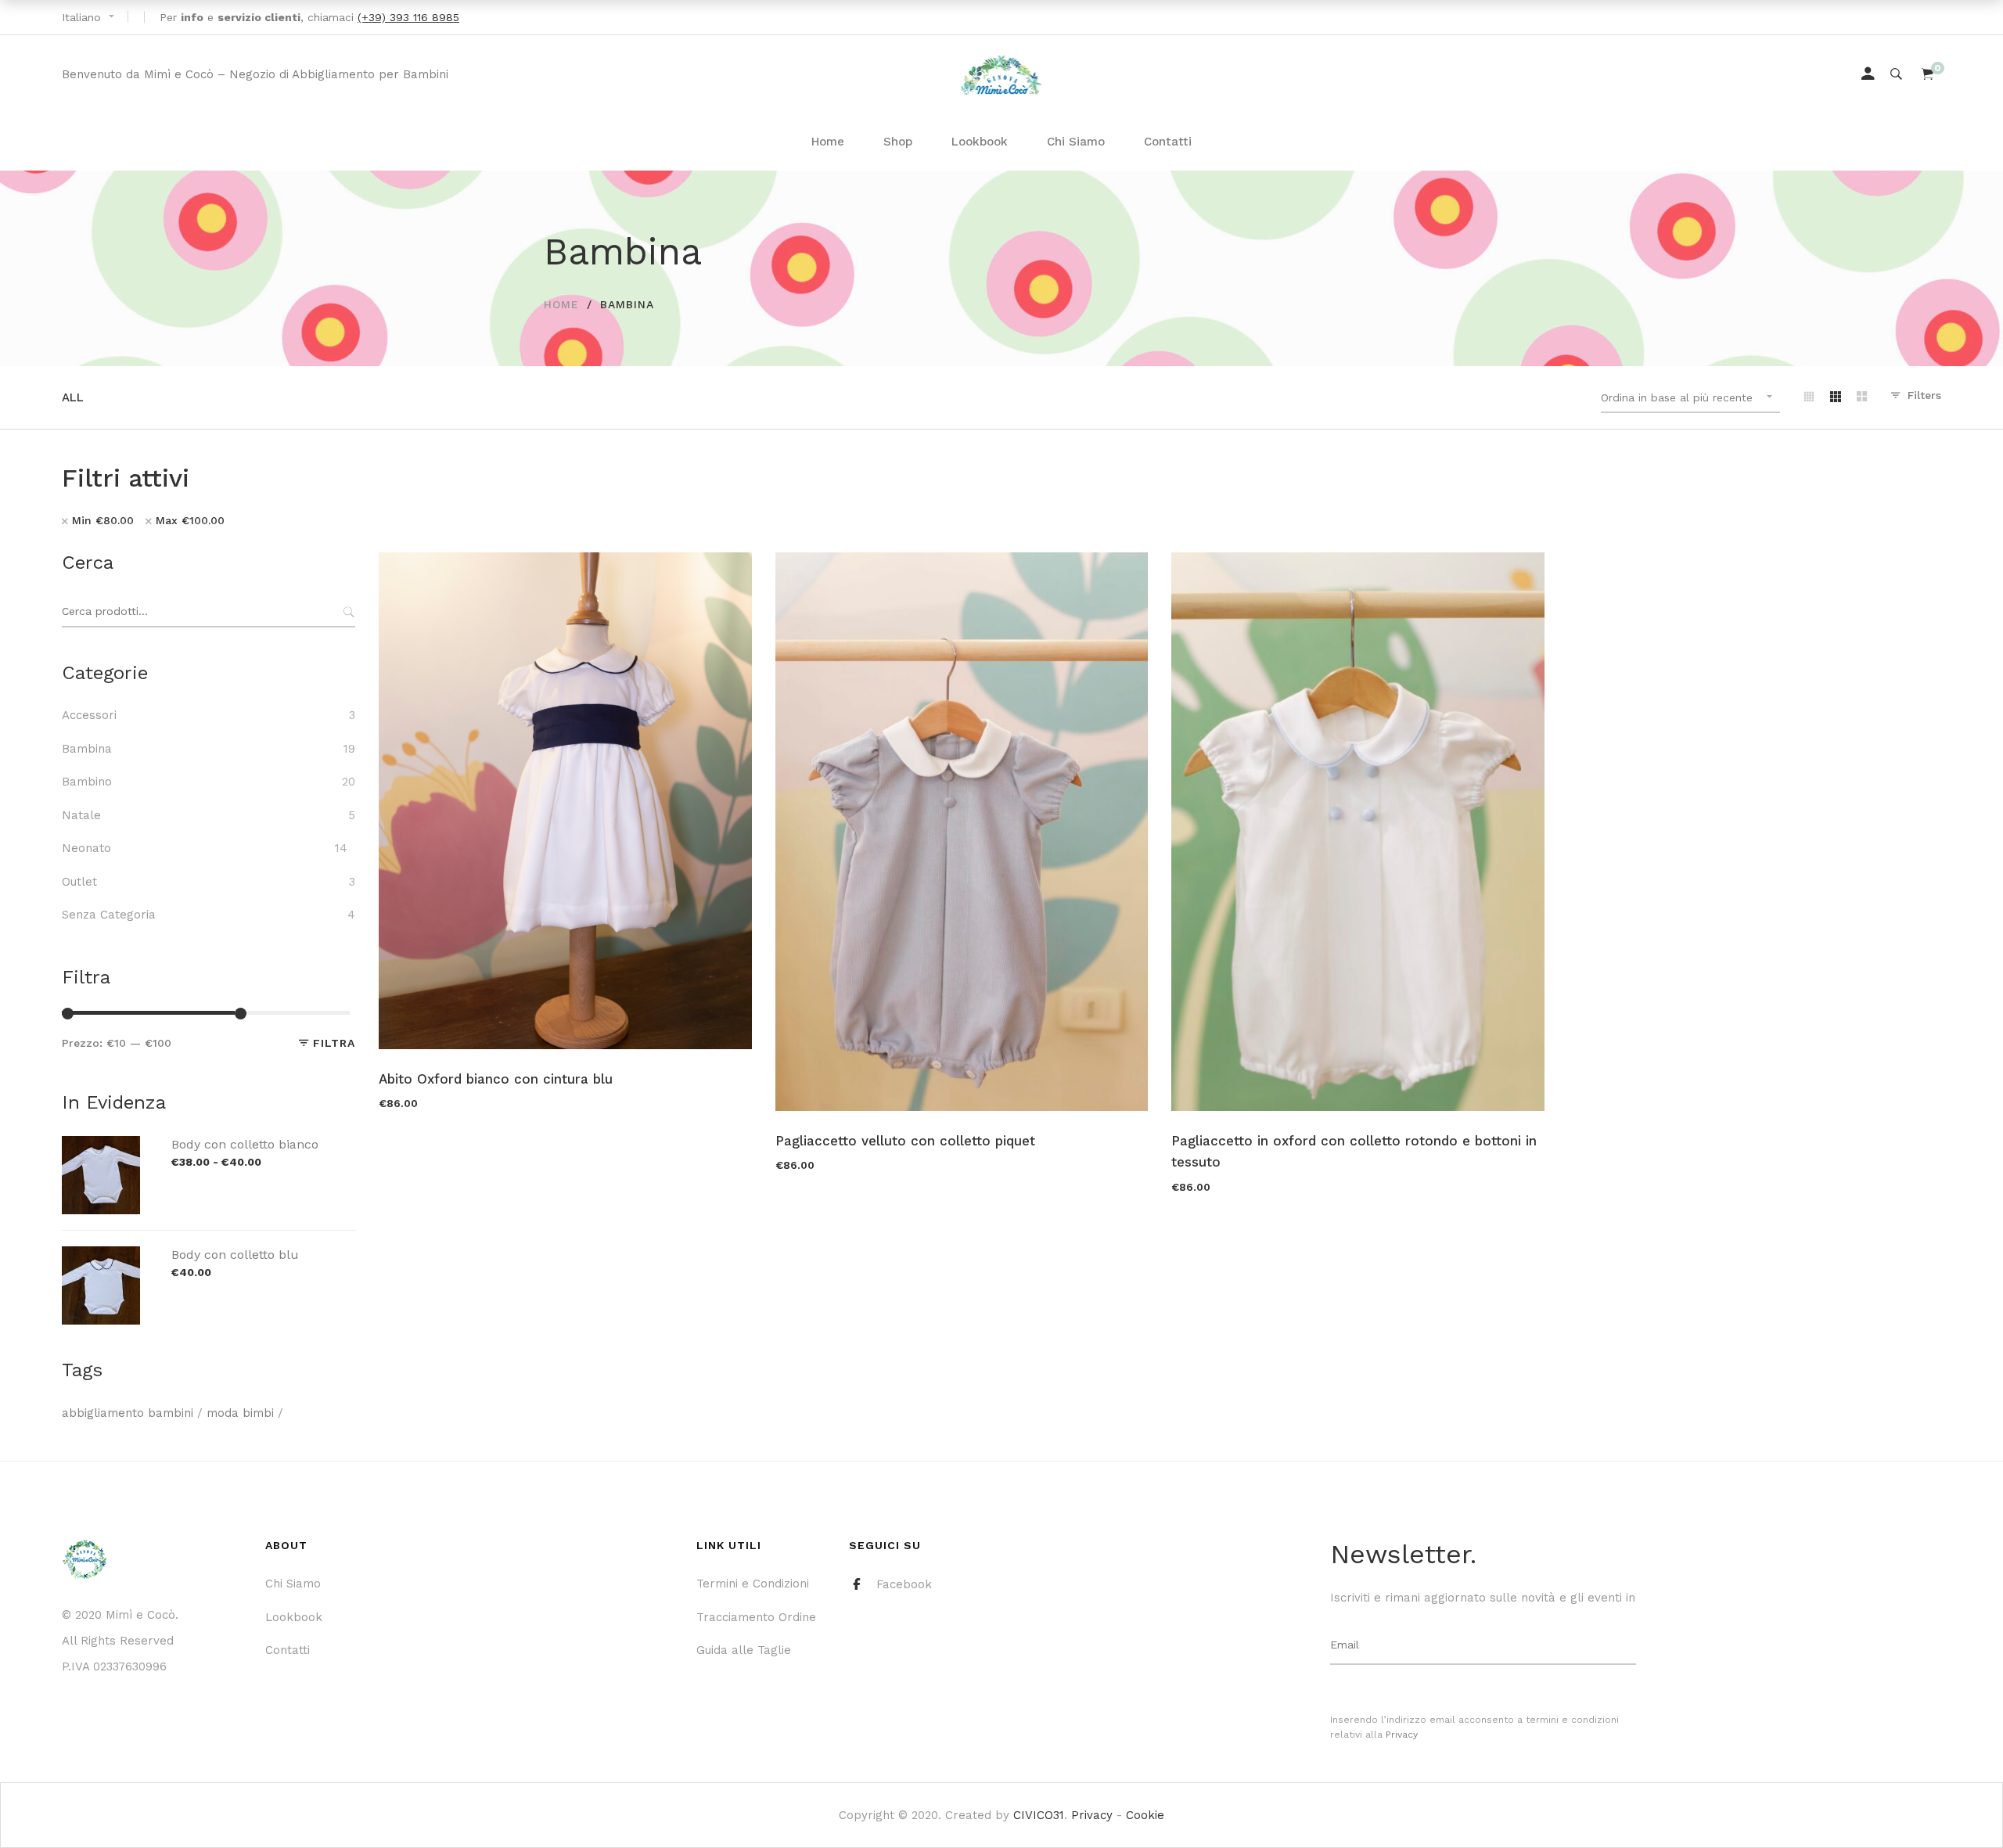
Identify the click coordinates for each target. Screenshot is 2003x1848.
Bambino (87, 782)
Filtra (334, 1043)
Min (103, 520)
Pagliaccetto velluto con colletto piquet (905, 1141)
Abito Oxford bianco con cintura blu (496, 1079)
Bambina (87, 749)
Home (561, 304)
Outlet (79, 882)
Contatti (288, 1650)
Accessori (89, 715)
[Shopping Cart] (1927, 74)
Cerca (347, 612)
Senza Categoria (109, 915)
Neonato (86, 848)
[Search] (1896, 74)
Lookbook (294, 1617)
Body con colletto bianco (245, 1144)
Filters (1924, 395)
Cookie (1145, 1815)
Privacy (1402, 1735)
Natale (81, 815)
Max (190, 520)
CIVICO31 (1039, 1815)
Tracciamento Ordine (756, 1617)
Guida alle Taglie (744, 1650)
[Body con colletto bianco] (101, 1145)
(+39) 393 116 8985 (408, 17)
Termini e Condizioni (753, 1584)
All (73, 397)
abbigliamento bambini (128, 1413)
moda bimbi (240, 1413)
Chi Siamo (293, 1584)
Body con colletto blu (235, 1255)
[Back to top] (1960, 1805)
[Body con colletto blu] (101, 1255)
